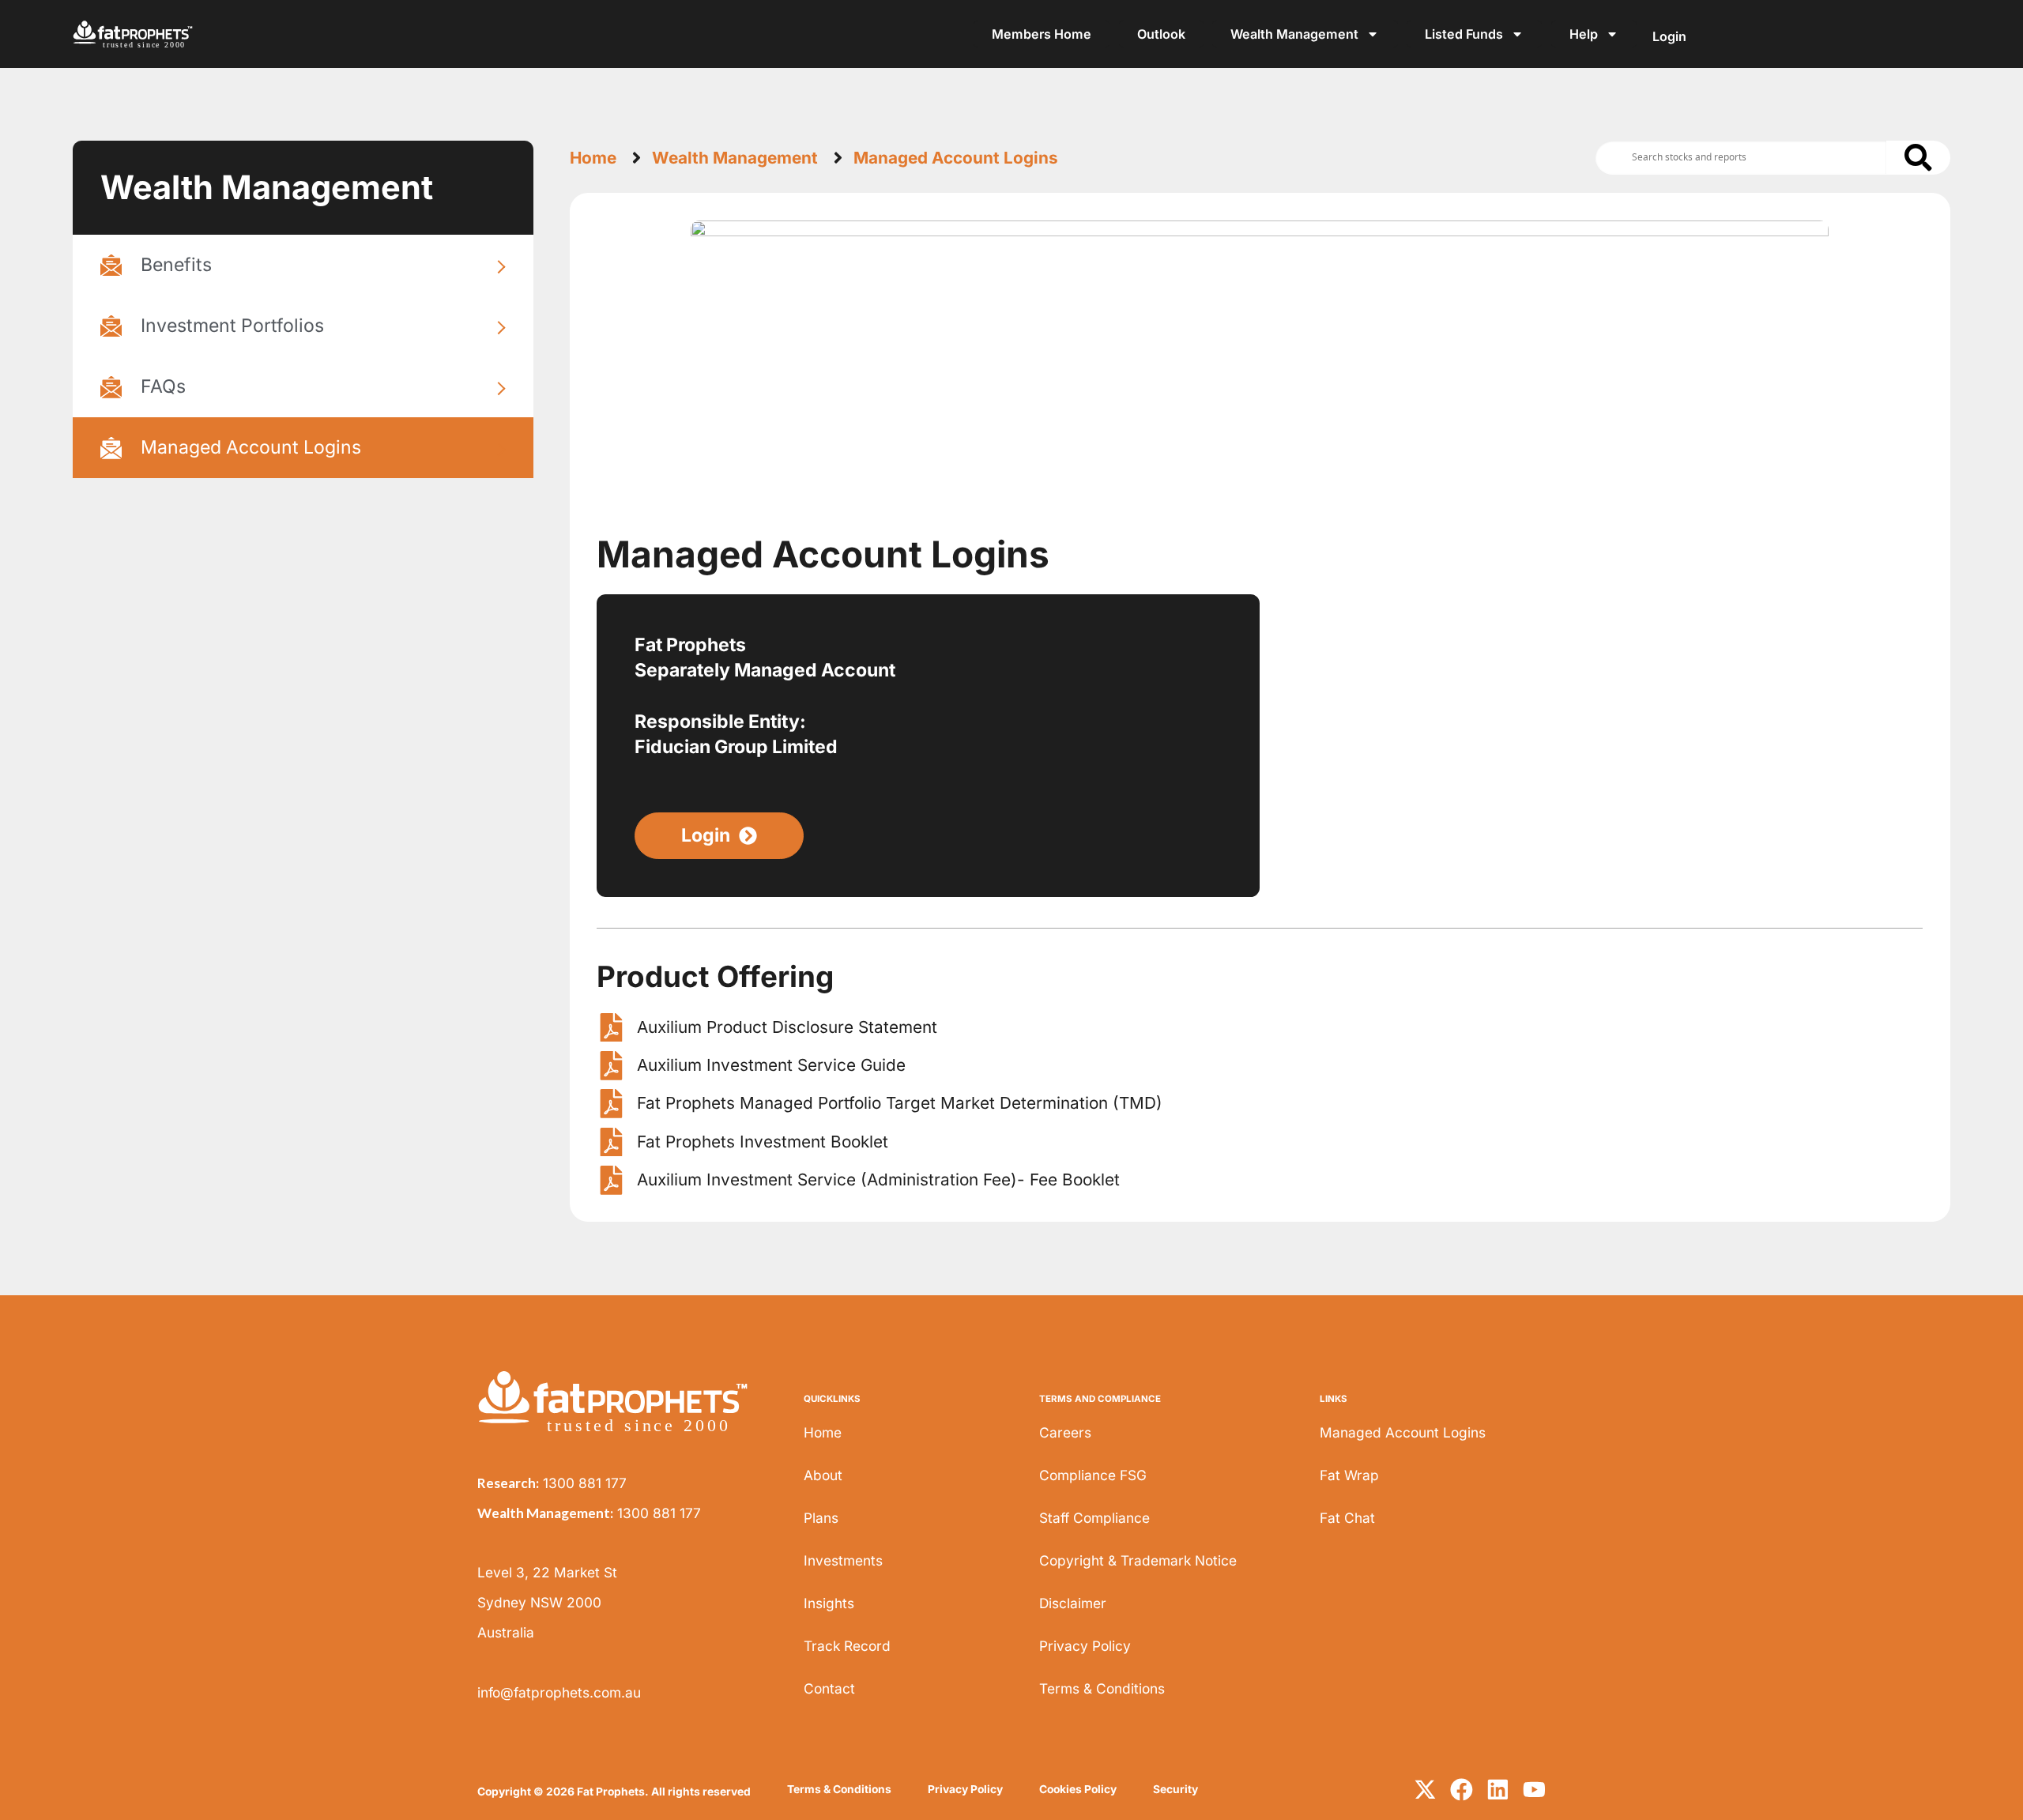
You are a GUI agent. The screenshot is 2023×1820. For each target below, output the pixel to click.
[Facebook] (1462, 1790)
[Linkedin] (1498, 1790)
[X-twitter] (1425, 1790)
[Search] (1918, 158)
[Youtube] (1534, 1790)
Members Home (1042, 34)
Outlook (1161, 34)
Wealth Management (1294, 34)
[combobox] (1741, 158)
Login (1669, 36)
